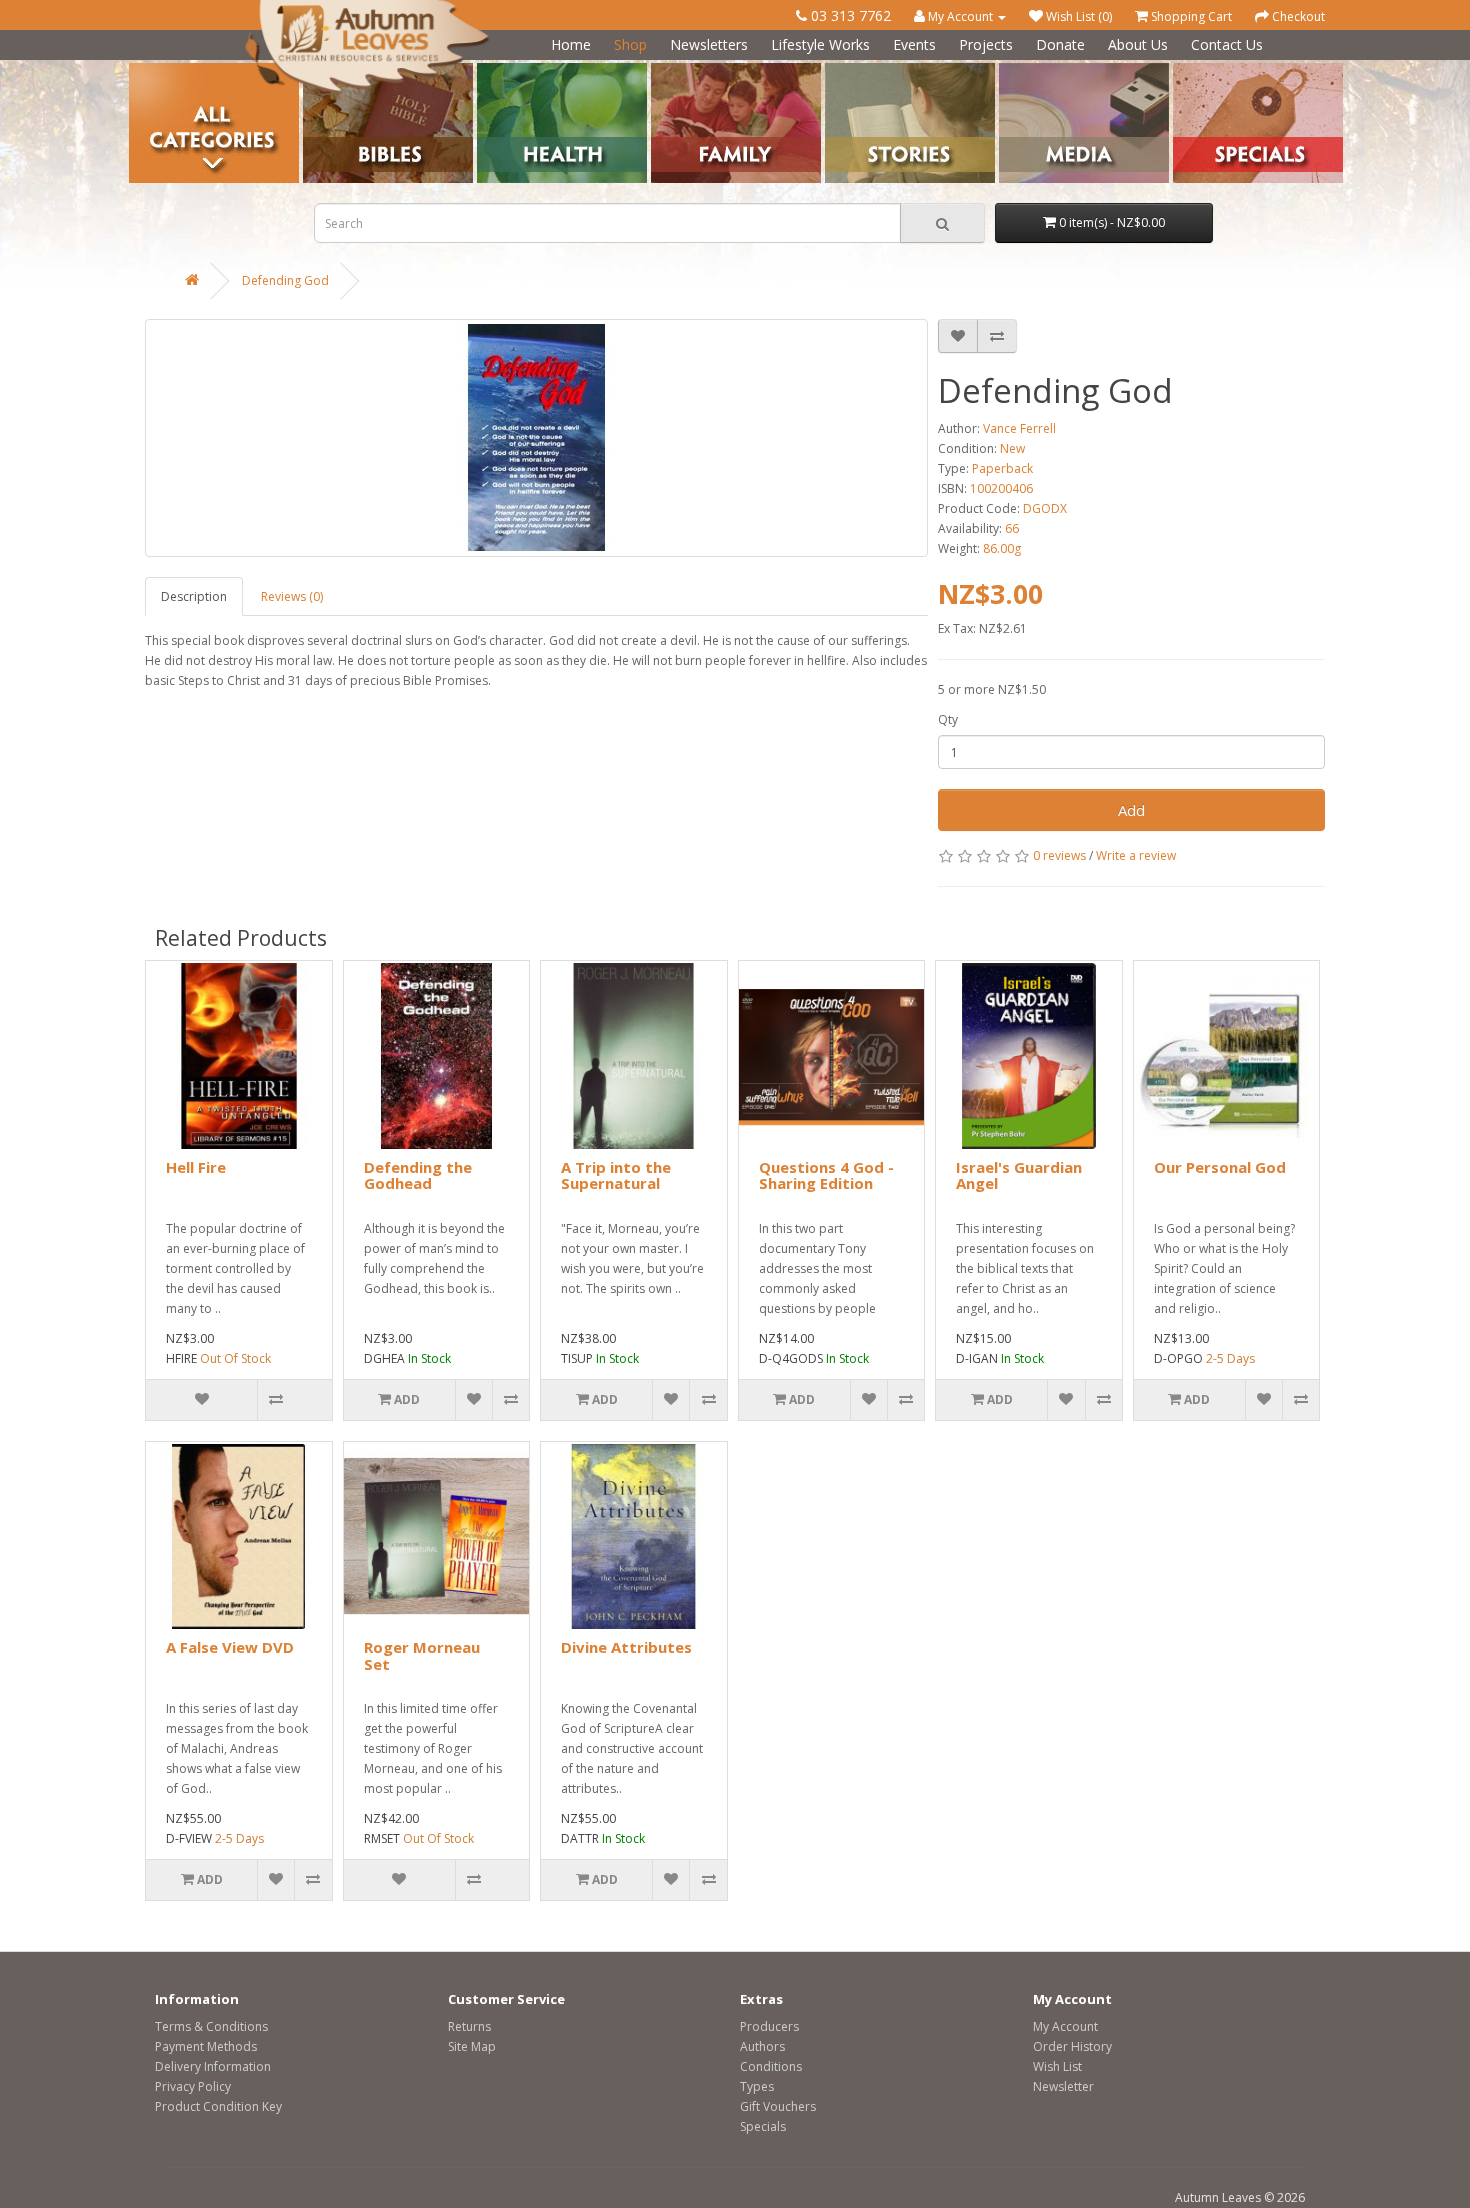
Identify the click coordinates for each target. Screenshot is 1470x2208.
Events (914, 44)
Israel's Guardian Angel (1019, 1175)
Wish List (1057, 2066)
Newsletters (709, 44)
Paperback (1002, 468)
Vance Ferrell (1019, 428)
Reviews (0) (292, 596)
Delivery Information (213, 2066)
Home (571, 44)
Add (1131, 810)
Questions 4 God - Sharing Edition (826, 1175)
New (1012, 448)
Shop (630, 44)
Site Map (472, 2046)
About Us (1138, 44)
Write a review (1136, 855)
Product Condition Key (218, 2106)
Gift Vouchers (778, 2106)
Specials (763, 2126)
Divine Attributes (626, 1647)
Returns (469, 2026)
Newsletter (1063, 2086)
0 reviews (1059, 855)
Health (495, 70)
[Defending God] (536, 438)
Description (194, 596)
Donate (1060, 44)
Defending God (285, 280)
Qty (948, 719)
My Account (1065, 2026)
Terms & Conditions (211, 2026)
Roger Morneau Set (422, 1655)
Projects (986, 44)
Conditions (771, 2066)
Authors (762, 2046)
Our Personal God (1220, 1167)
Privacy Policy (193, 2086)
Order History (1072, 2046)
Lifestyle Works (820, 44)
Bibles (320, 70)
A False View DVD (230, 1647)
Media (1016, 70)
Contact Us (1227, 44)
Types (757, 2086)
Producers (769, 2026)
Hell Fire (196, 1167)
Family (669, 70)
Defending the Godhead (418, 1175)
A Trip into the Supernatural (616, 1175)
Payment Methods (206, 2046)
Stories (844, 70)
